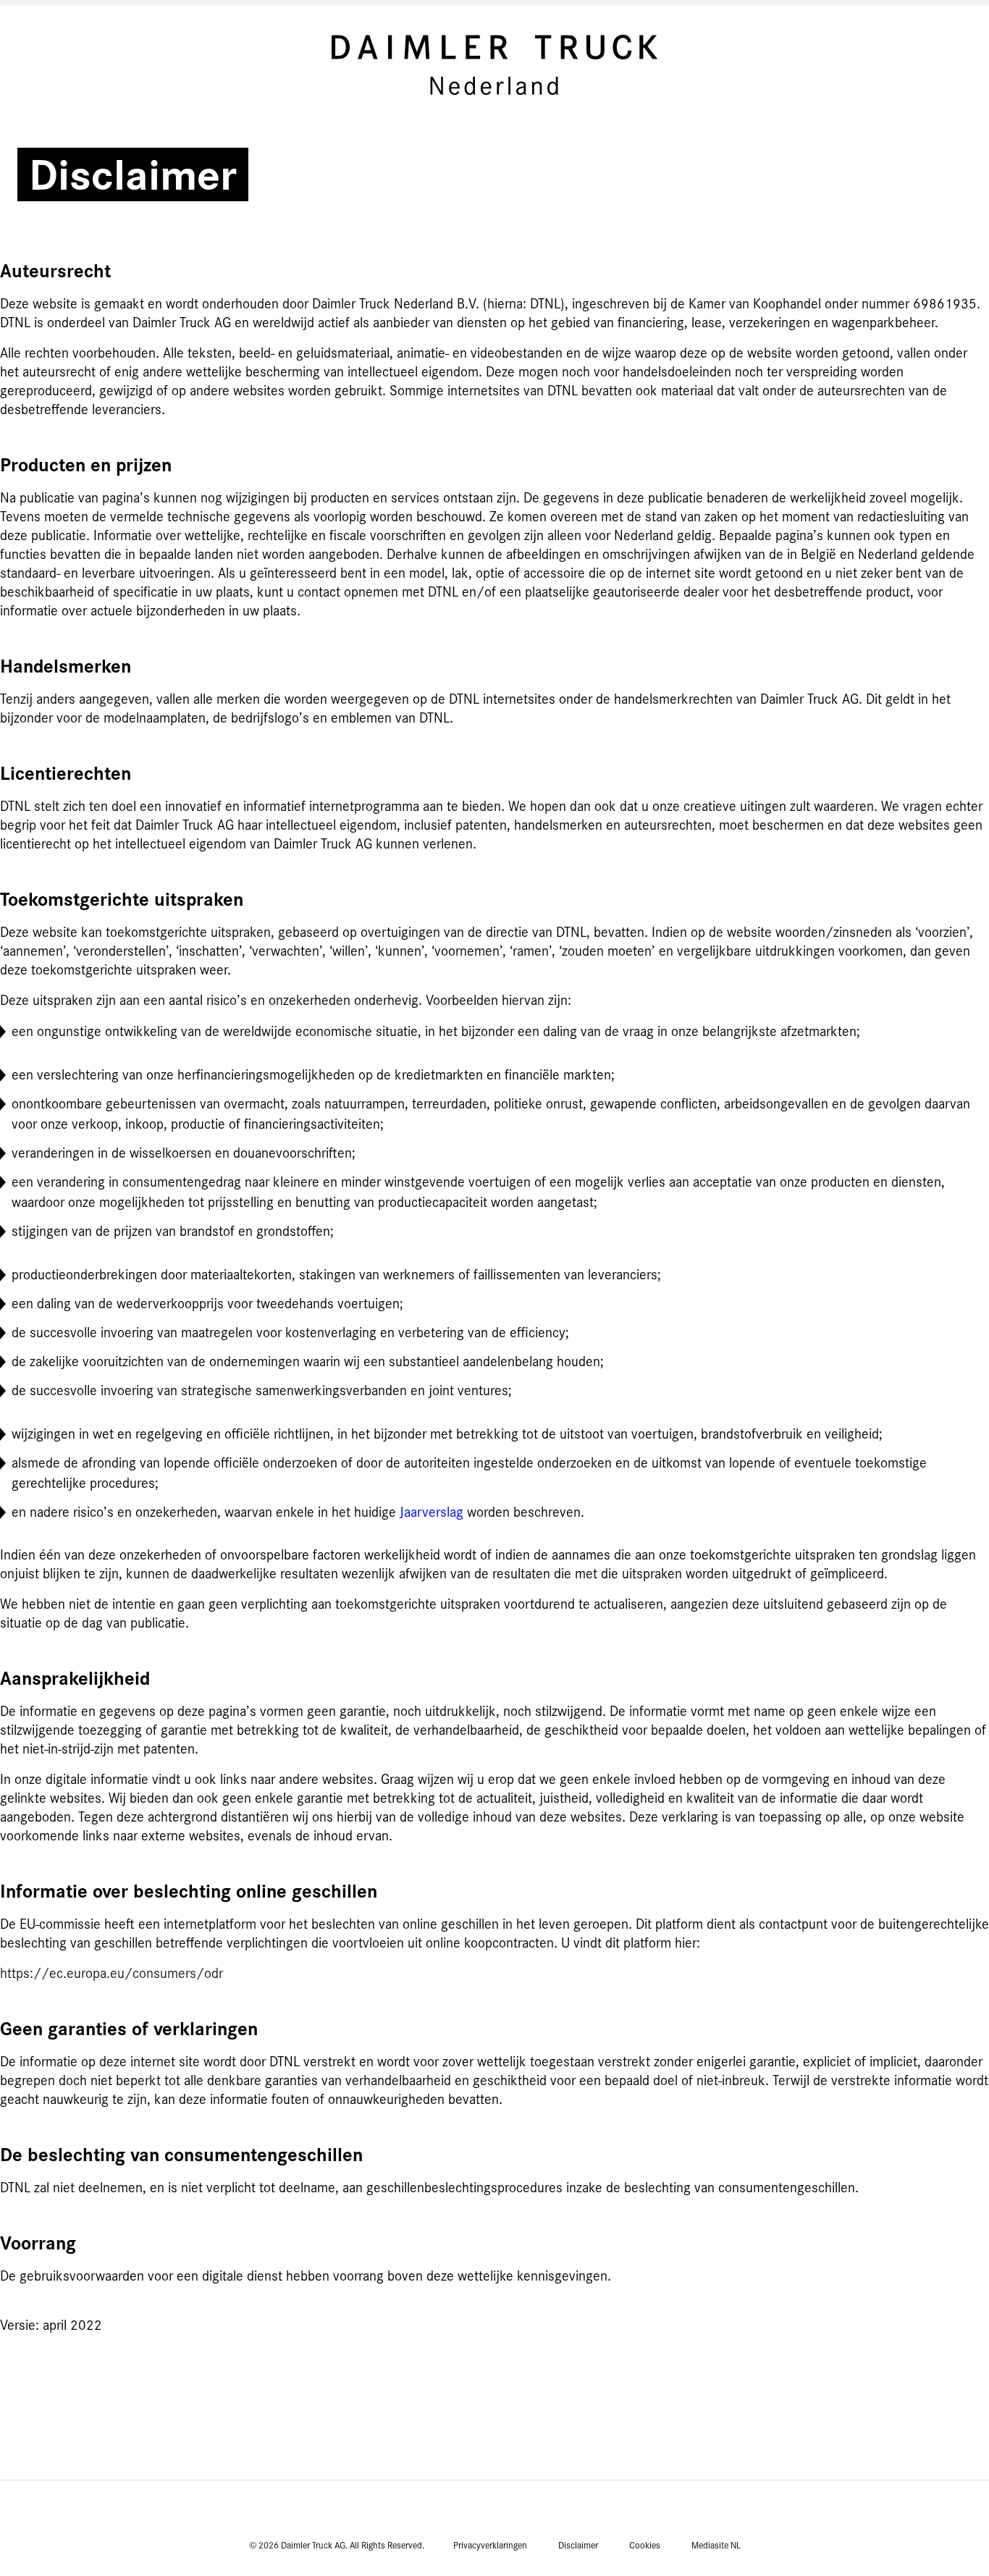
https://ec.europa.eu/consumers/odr (111, 1974)
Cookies (645, 2546)
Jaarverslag (432, 1512)
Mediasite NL (716, 2546)
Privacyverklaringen (490, 2546)
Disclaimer (578, 2546)
